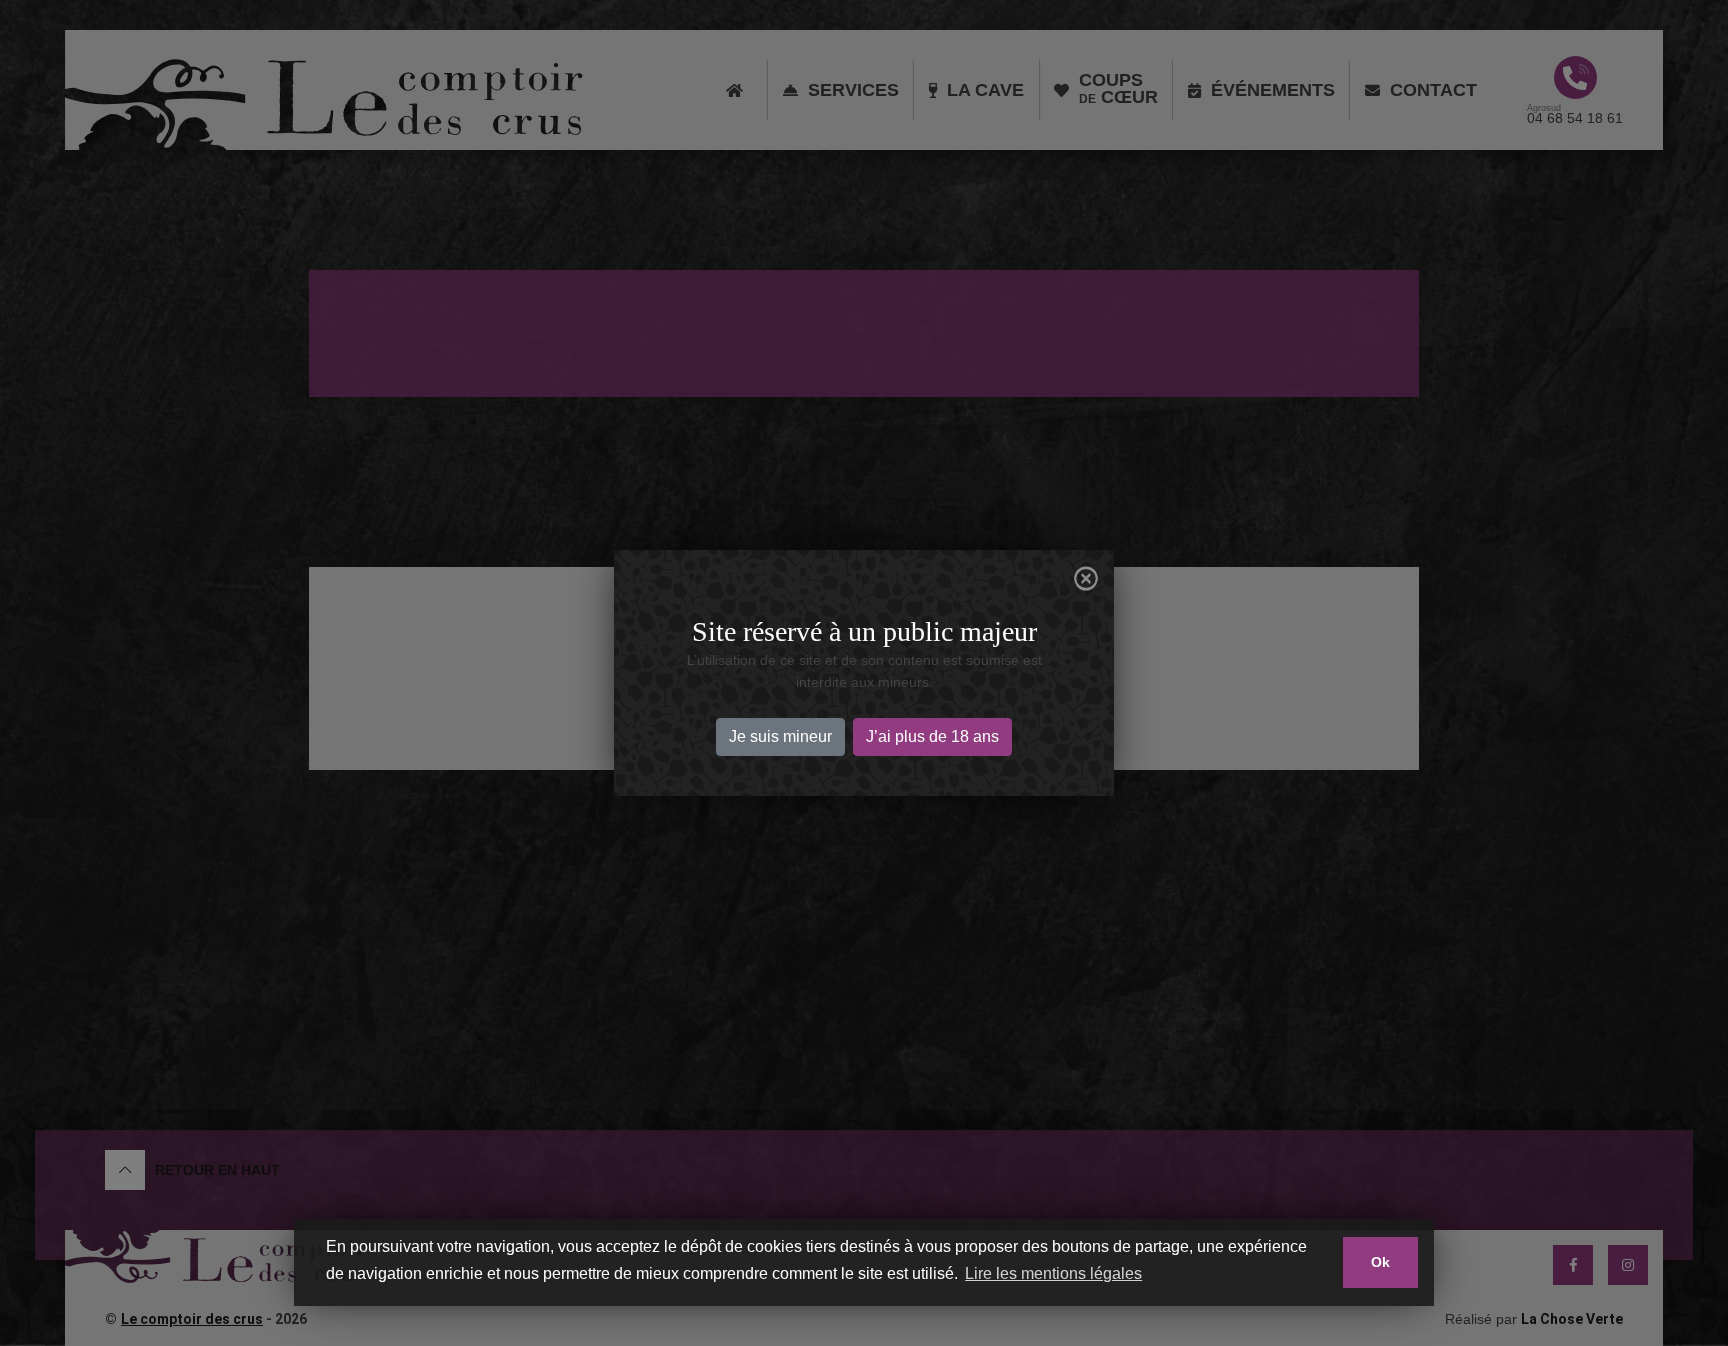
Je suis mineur (780, 736)
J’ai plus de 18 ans (932, 736)
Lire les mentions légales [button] (1053, 1273)
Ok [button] (1380, 1262)
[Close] (1086, 578)
